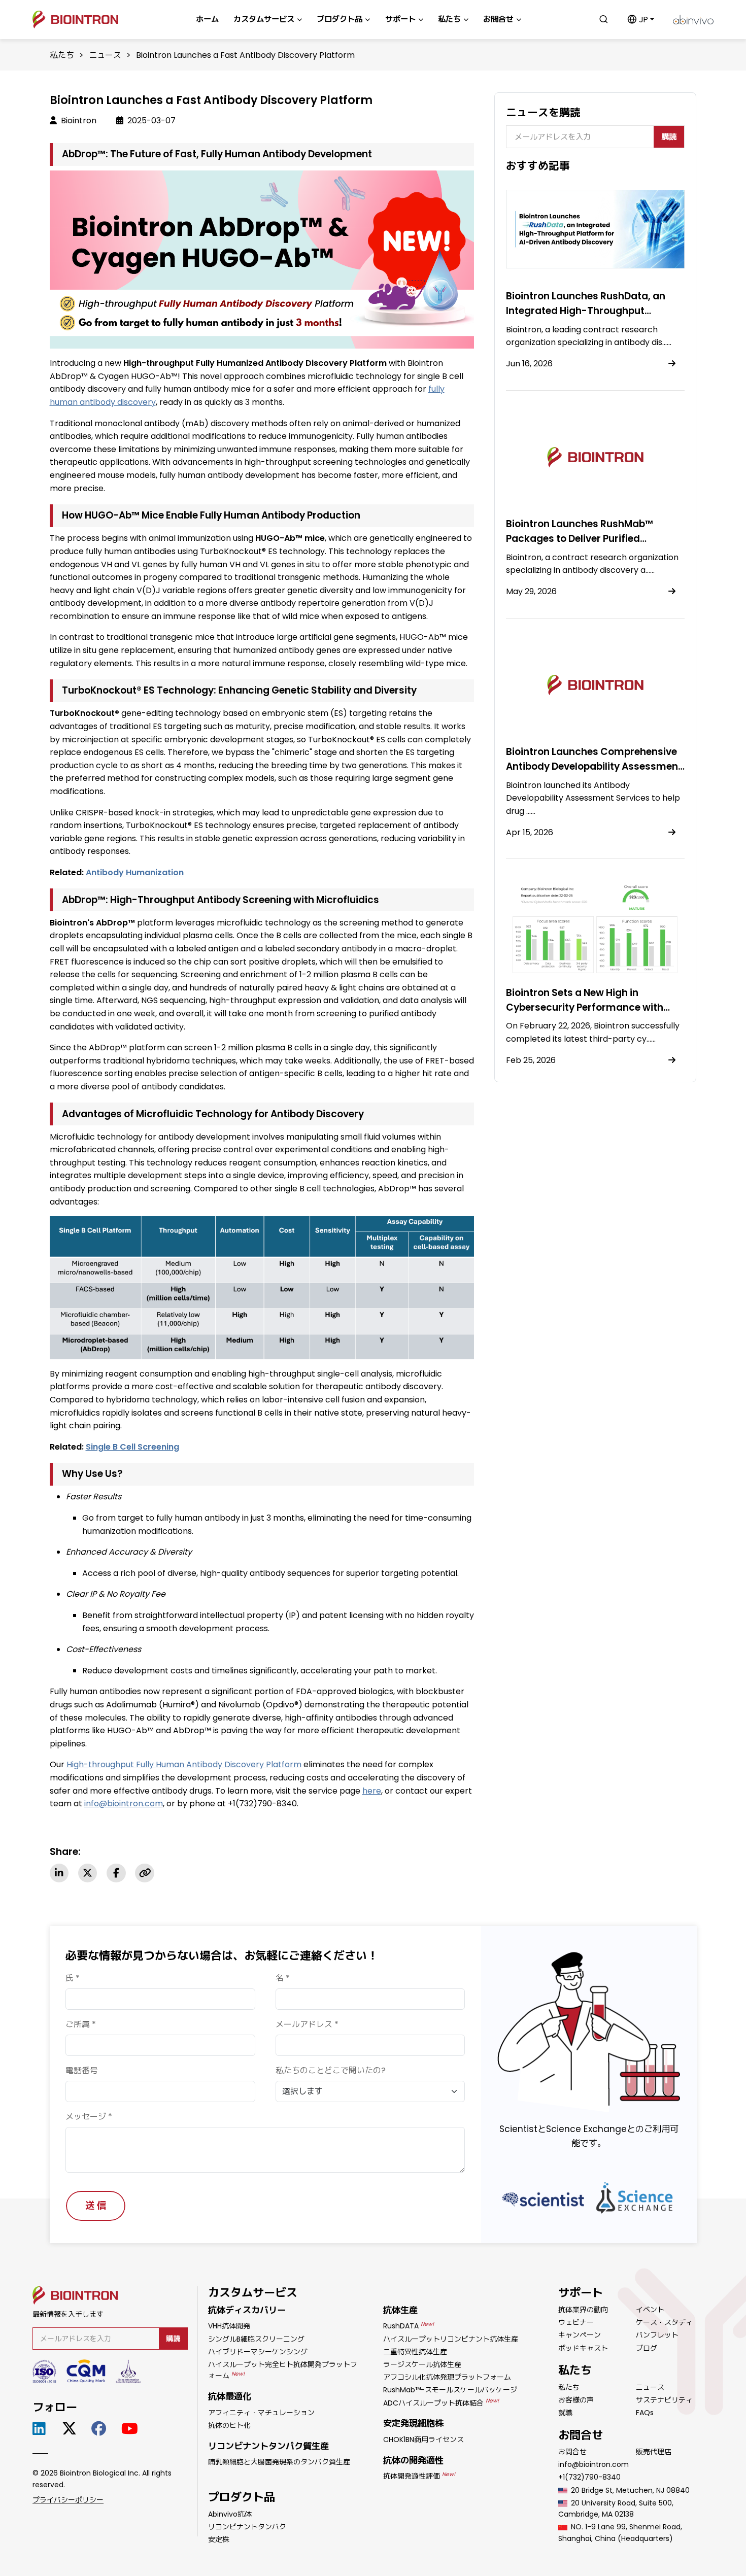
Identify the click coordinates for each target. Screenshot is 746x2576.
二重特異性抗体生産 (415, 2352)
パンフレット (657, 2335)
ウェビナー (576, 2322)
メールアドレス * (307, 2024)
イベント (650, 2310)
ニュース (105, 55)
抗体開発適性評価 (419, 2476)
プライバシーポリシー (68, 2500)
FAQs (645, 2413)
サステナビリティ (664, 2400)
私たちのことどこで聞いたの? (331, 2070)
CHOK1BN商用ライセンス (423, 2440)
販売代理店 (654, 2452)
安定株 (219, 2539)
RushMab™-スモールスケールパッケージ (450, 2390)
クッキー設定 (581, 2559)
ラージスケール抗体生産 (422, 2364)
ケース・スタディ (664, 2322)
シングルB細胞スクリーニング (256, 2339)
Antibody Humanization (135, 872)
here (372, 1791)
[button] (641, 20)
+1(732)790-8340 (589, 2477)
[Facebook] (116, 1873)
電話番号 (82, 2070)
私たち (62, 55)
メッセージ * (89, 2117)
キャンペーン (580, 2335)
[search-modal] (604, 19)
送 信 (96, 2205)
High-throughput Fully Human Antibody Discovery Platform (184, 1764)
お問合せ (572, 2452)
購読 (669, 137)
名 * (283, 1978)
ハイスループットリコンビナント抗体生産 (451, 2339)
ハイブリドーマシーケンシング (258, 2352)
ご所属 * (81, 2024)
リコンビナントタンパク (247, 2527)
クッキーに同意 (655, 2559)
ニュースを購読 (543, 112)
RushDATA (409, 2326)
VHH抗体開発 (229, 2326)
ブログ (647, 2348)
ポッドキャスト (583, 2348)
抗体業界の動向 (583, 2310)
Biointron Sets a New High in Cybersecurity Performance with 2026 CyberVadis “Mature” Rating (587, 1007)
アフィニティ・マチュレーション (261, 2413)
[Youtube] (132, 2429)
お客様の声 (576, 2400)
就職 (565, 2413)
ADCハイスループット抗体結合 (441, 2403)
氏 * (73, 1978)
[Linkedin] (59, 1873)
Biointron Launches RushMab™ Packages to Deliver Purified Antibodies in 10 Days (580, 539)
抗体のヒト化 (229, 2425)
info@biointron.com (124, 1804)
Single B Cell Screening (132, 1447)
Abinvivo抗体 (230, 2514)
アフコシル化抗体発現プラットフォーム (447, 2377)
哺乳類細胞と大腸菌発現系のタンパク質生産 (279, 2462)
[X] (88, 1873)
